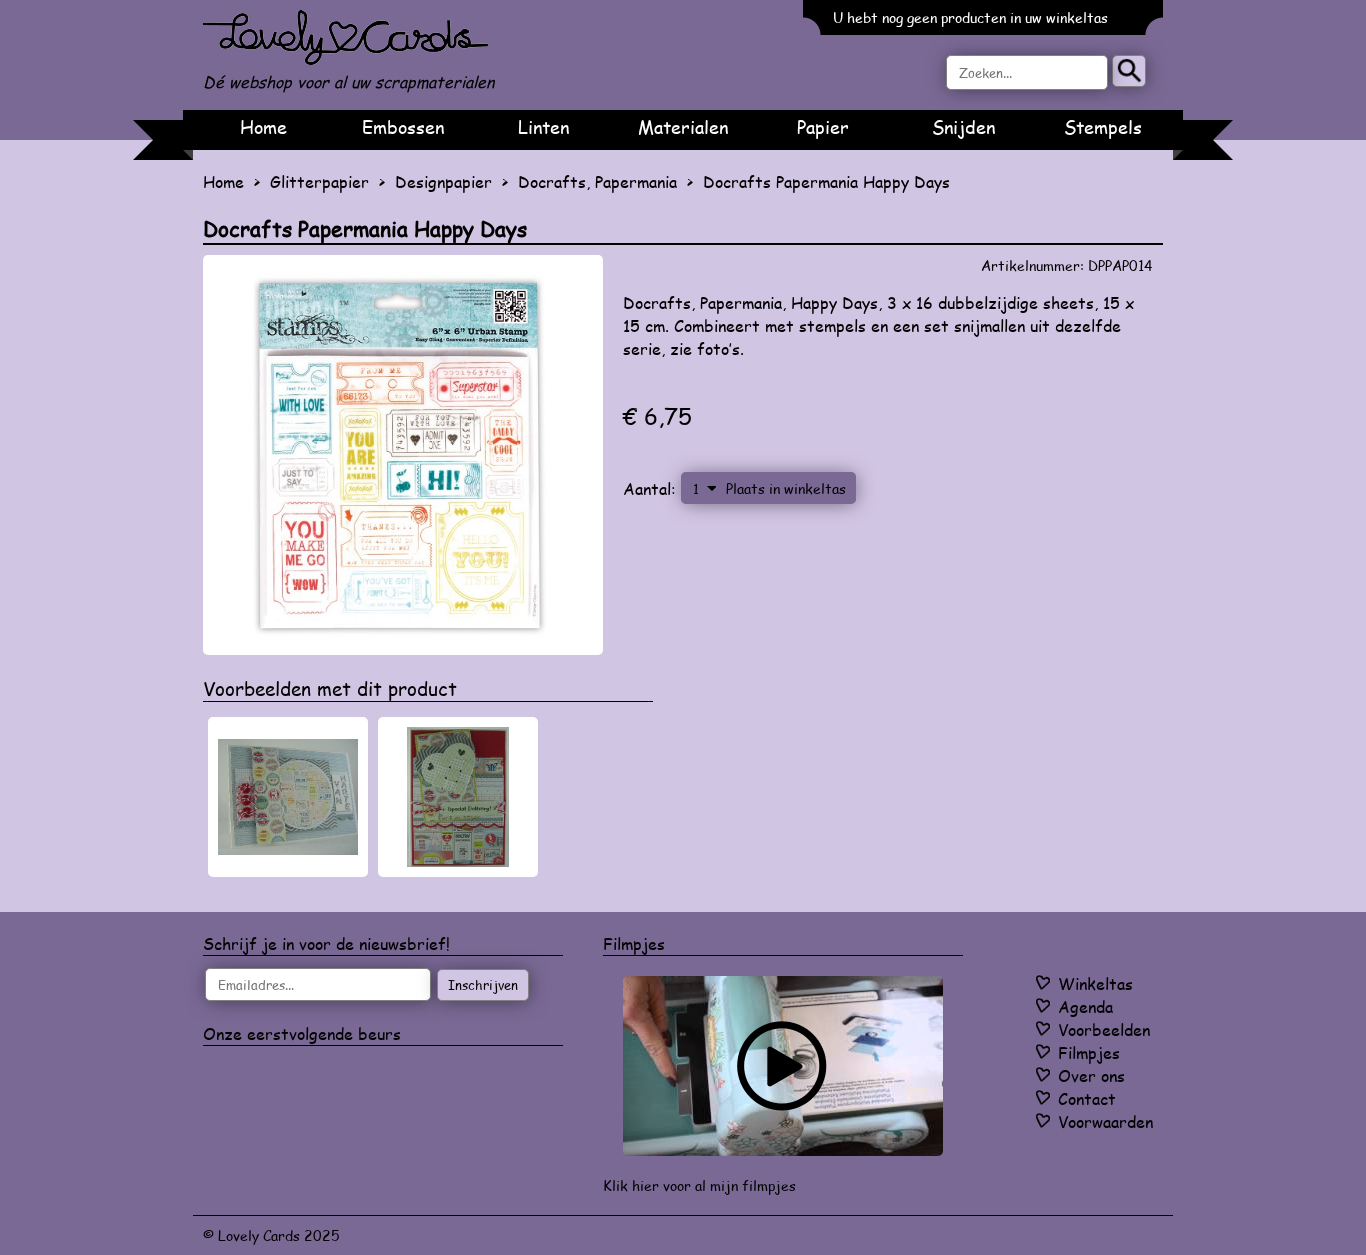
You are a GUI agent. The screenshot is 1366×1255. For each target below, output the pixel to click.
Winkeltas (1095, 983)
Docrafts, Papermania (597, 181)
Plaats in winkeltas (786, 488)
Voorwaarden (1105, 1121)
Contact (1087, 1098)
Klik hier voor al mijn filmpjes (699, 1185)
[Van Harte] (288, 797)
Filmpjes (1089, 1052)
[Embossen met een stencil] (783, 1066)
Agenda (1085, 1006)
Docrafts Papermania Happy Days (826, 181)
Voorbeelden (1104, 1029)
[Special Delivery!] (458, 797)
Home (263, 127)
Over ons (1091, 1075)
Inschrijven (483, 985)
